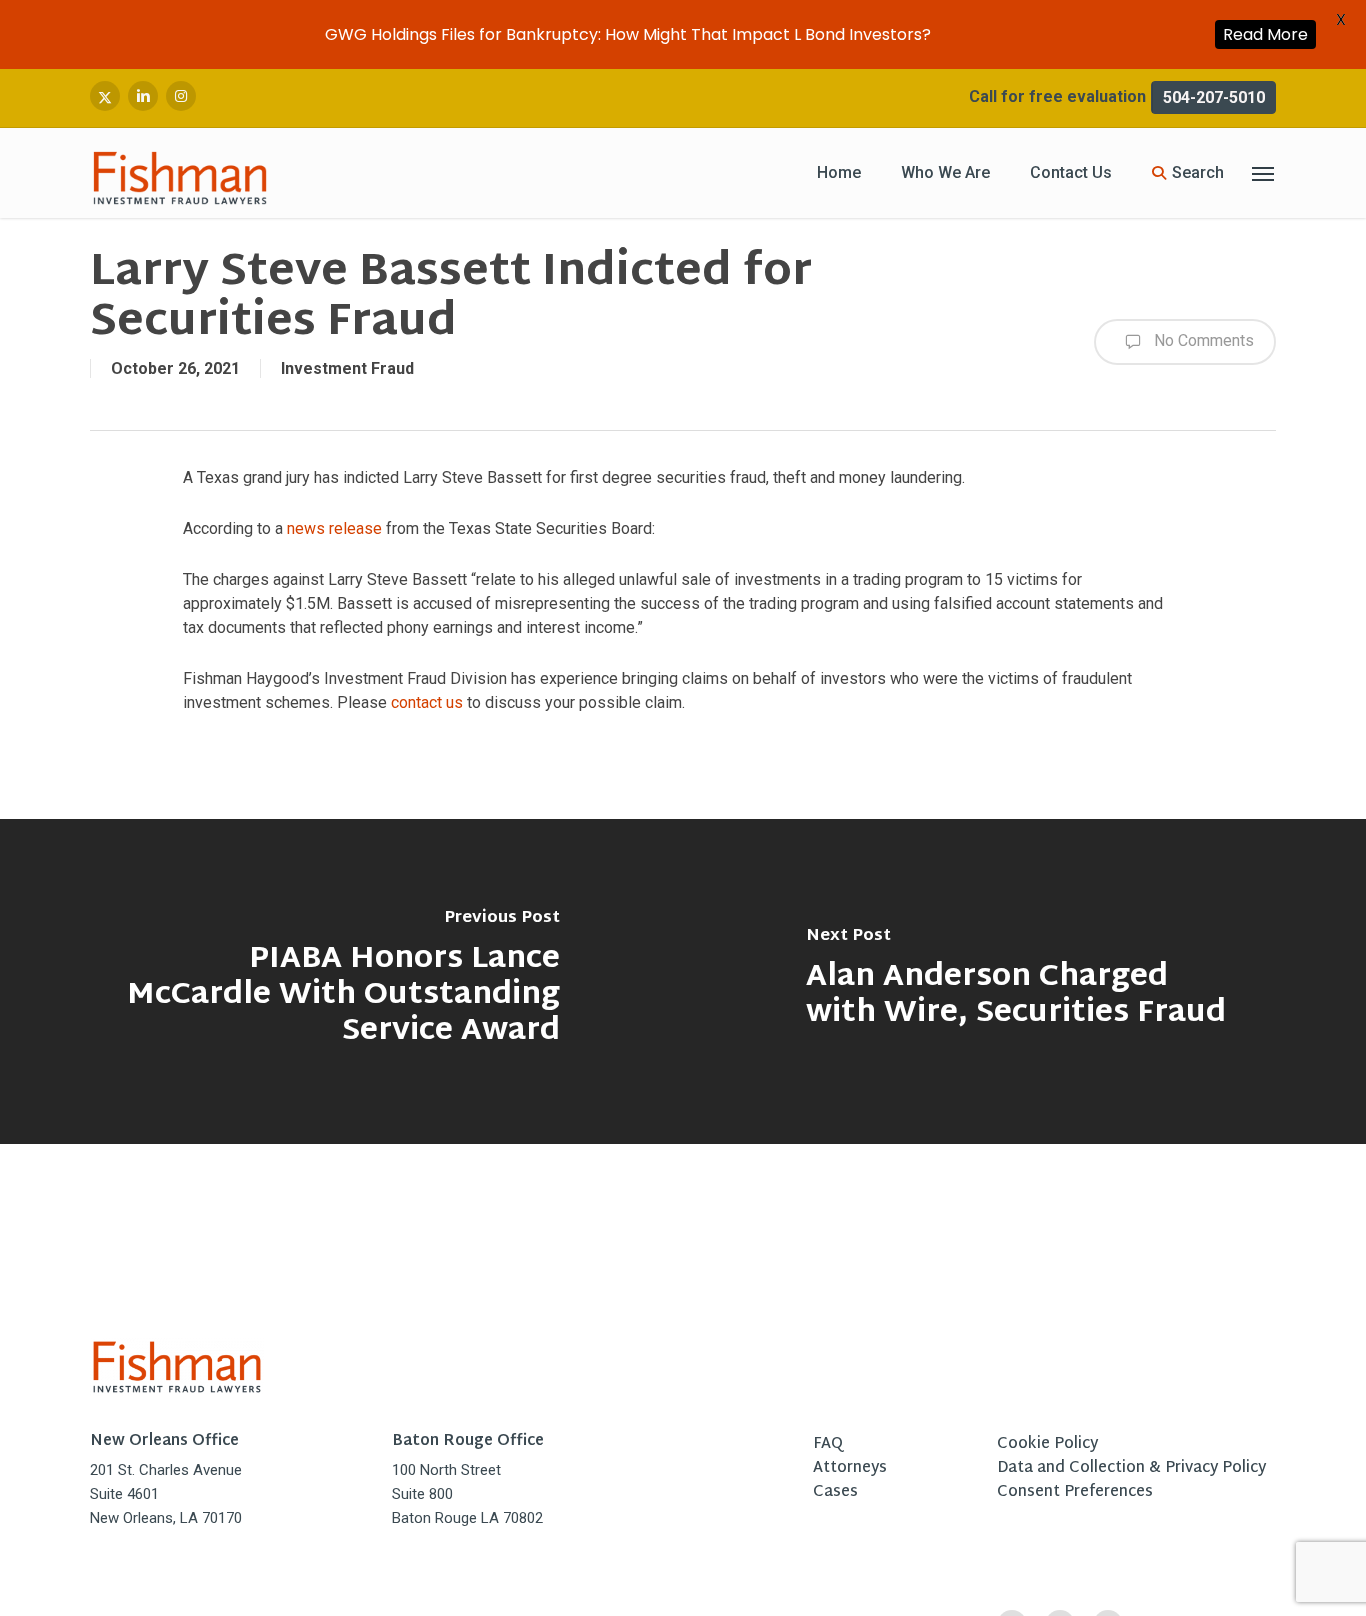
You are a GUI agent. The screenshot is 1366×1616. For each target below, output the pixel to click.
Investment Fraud (347, 368)
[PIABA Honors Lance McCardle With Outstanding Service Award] (341, 981)
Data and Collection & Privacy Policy (1131, 1469)
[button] (1264, 173)
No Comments (1202, 340)
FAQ (828, 1445)
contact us (427, 702)
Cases (835, 1493)
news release (334, 528)
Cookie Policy (1047, 1445)
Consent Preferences (1075, 1493)
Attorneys (850, 1469)
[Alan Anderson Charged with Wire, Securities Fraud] (1024, 981)
